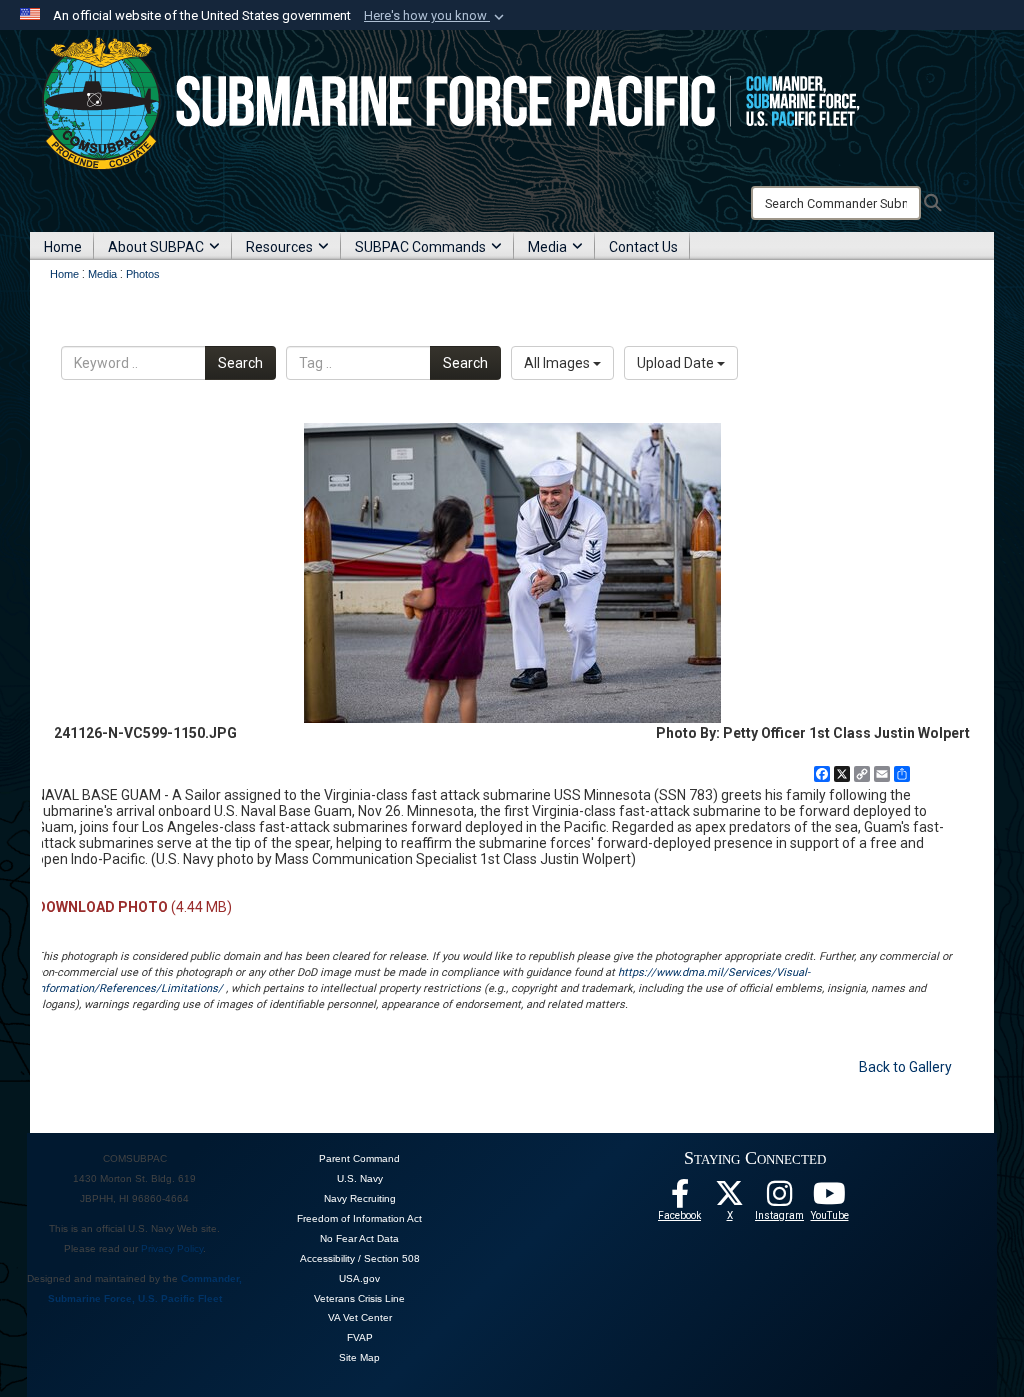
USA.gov (359, 1278)
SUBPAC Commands (420, 247)
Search (240, 363)
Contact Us (643, 247)
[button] (436, 16)
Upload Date (677, 363)
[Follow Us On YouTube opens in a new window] (830, 1199)
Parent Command (359, 1158)
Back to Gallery (905, 1067)
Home (63, 247)
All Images (558, 363)
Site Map (359, 1357)
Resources (279, 247)
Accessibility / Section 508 (360, 1258)
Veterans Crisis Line (359, 1298)
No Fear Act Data (359, 1238)
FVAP (360, 1337)
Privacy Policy (172, 1248)
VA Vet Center (360, 1317)
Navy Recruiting (360, 1198)
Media (547, 247)
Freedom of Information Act (359, 1218)
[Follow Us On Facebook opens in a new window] (680, 1199)
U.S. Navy (360, 1178)
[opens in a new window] (780, 1199)
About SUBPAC (156, 247)
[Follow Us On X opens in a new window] (730, 1199)
